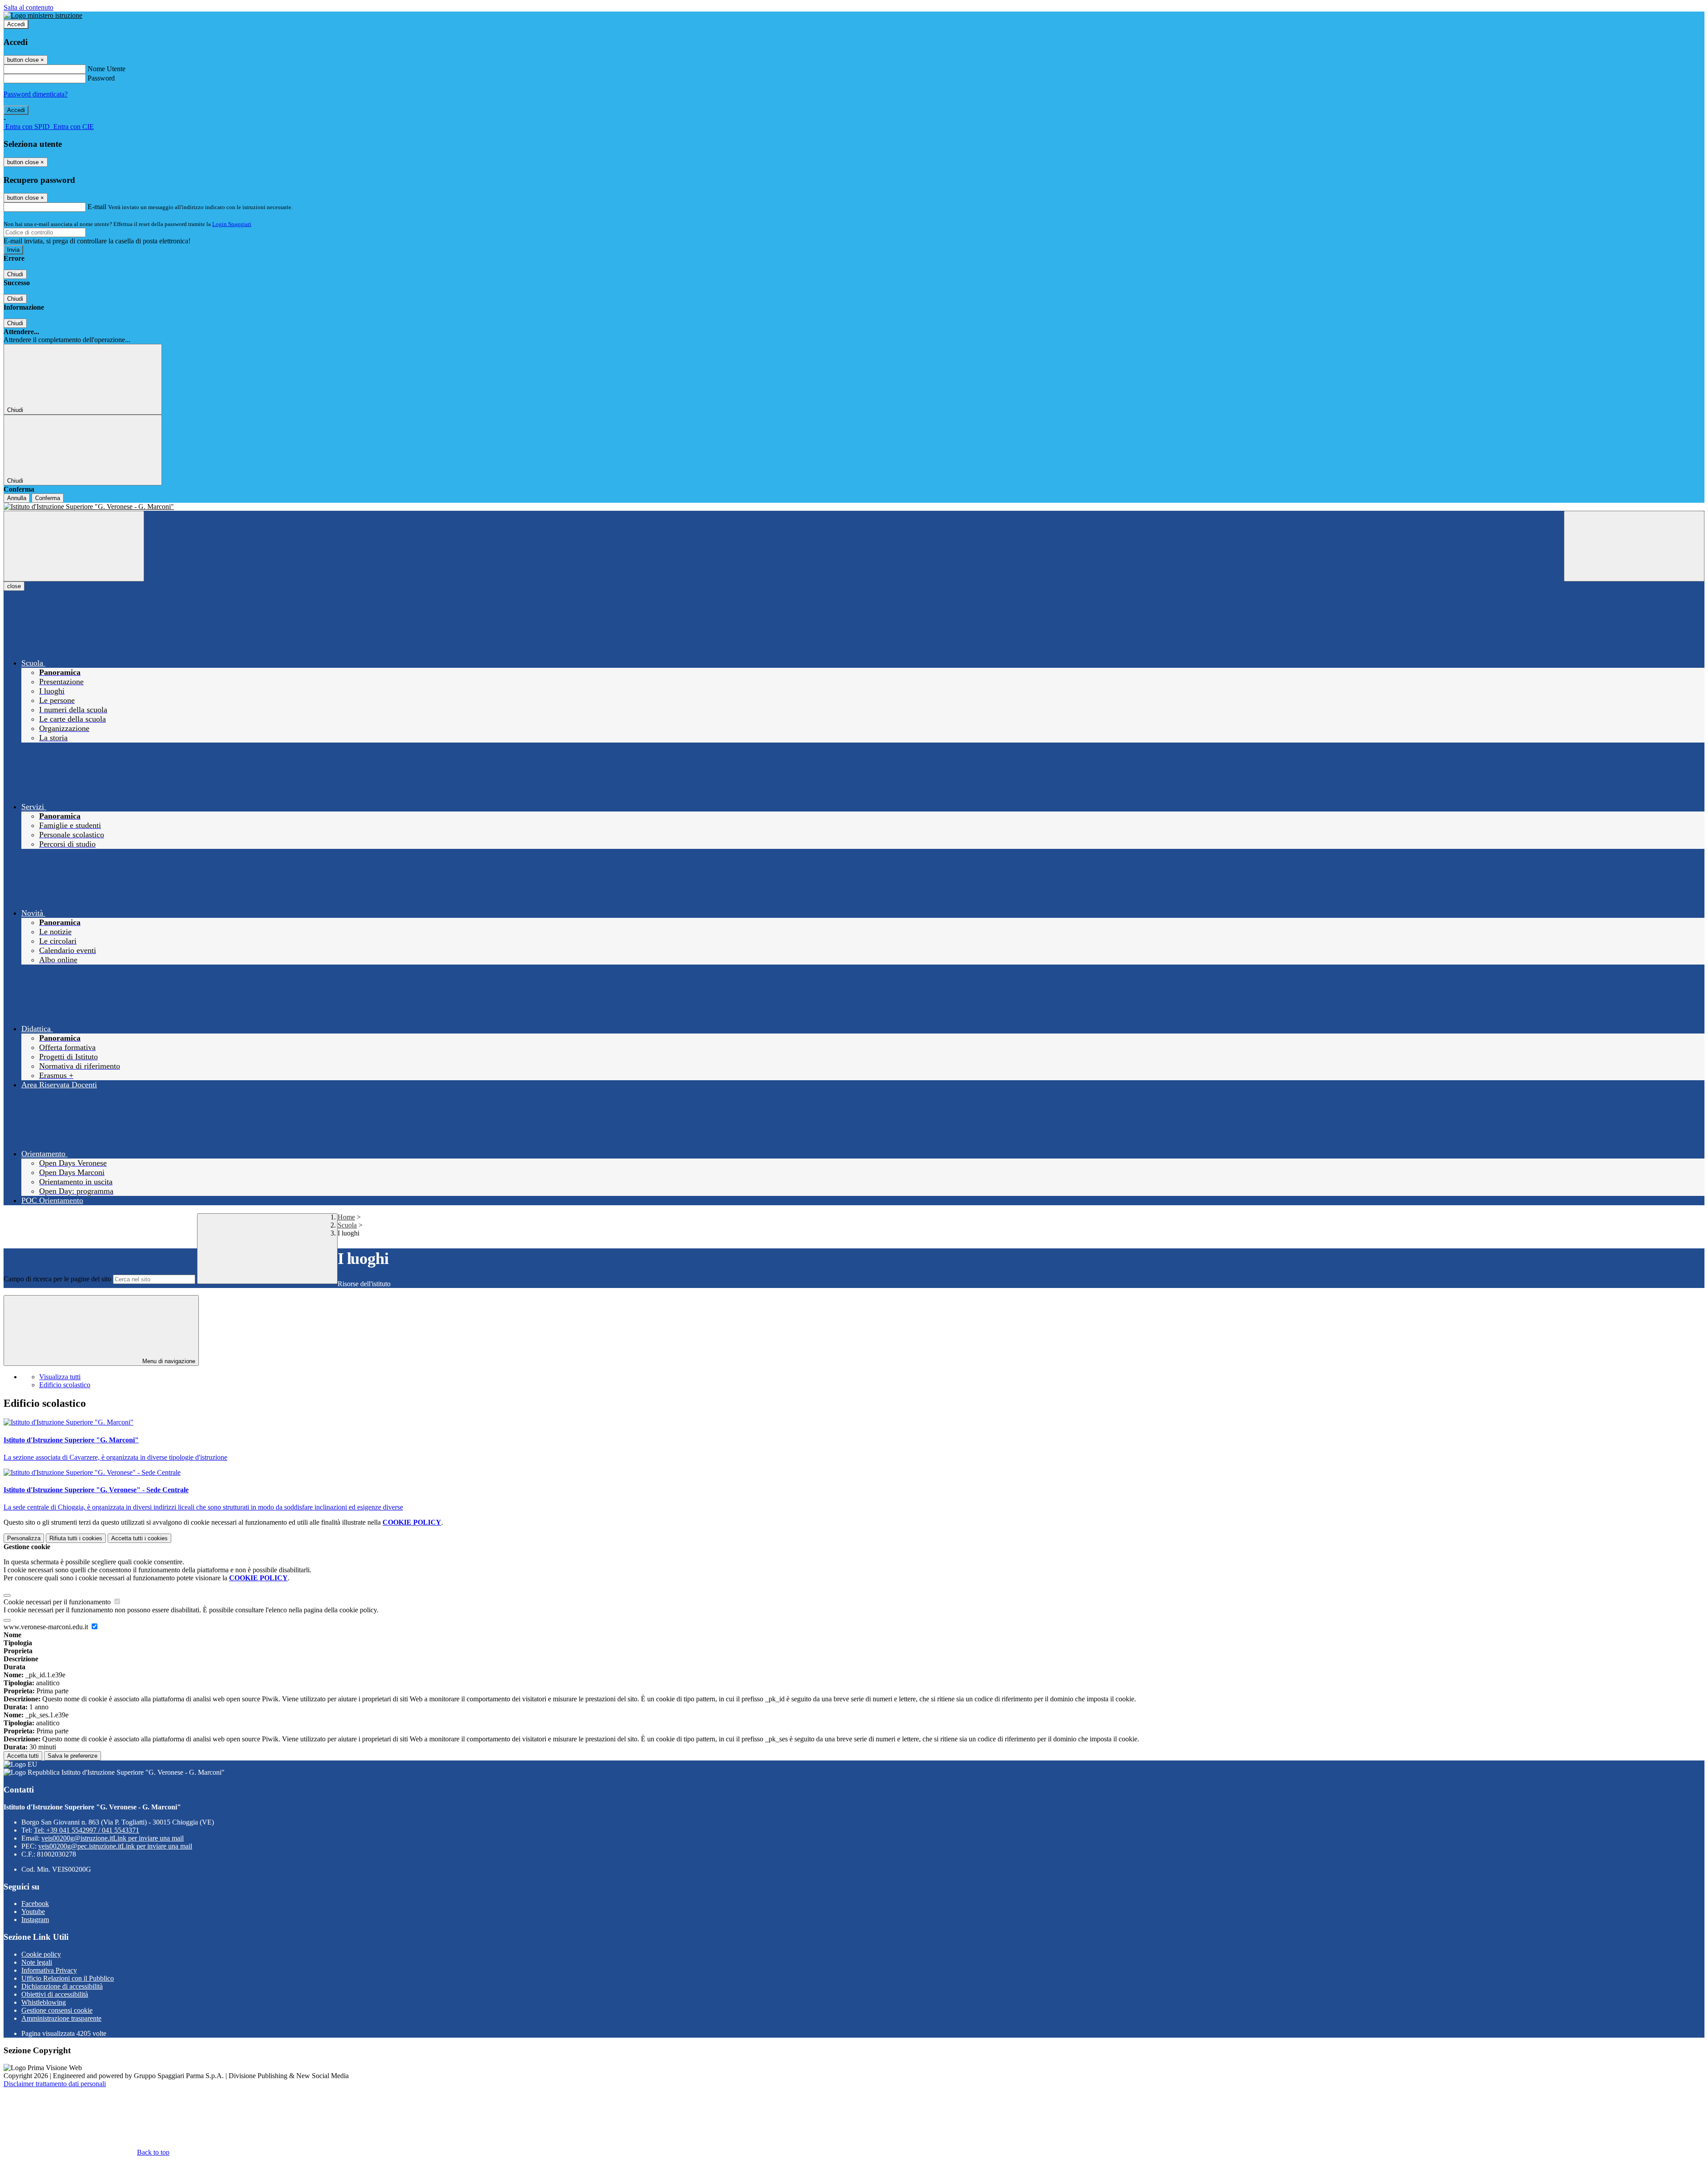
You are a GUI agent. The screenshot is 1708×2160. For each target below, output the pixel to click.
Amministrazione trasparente (61, 2018)
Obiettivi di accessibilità (55, 1994)
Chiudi (15, 274)
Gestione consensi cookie (57, 2010)
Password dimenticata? (36, 94)
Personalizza (24, 1538)
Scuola (347, 1225)
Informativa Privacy (49, 1970)
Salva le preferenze (73, 1756)
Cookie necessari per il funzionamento (58, 1602)
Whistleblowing (44, 2002)
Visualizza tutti (60, 1377)
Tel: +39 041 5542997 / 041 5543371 (87, 1830)
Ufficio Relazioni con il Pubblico (68, 1978)
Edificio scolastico (65, 1385)
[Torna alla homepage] (854, 507)
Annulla (17, 498)
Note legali (37, 1962)
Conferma (48, 498)
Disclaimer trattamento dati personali (55, 2084)
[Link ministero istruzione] (43, 15)
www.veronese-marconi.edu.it (47, 1627)
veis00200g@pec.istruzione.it (115, 1846)
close (14, 586)
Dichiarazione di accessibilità (62, 1986)
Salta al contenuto (28, 7)
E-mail (97, 207)
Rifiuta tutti (76, 1538)
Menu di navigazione (168, 1361)
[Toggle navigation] (74, 546)
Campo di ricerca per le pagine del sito (57, 1279)
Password (101, 78)
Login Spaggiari (232, 224)
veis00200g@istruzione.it (113, 1838)
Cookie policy (41, 1954)
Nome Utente (107, 69)
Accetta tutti (139, 1538)
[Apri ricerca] (1634, 546)
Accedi (16, 24)
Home (346, 1217)
